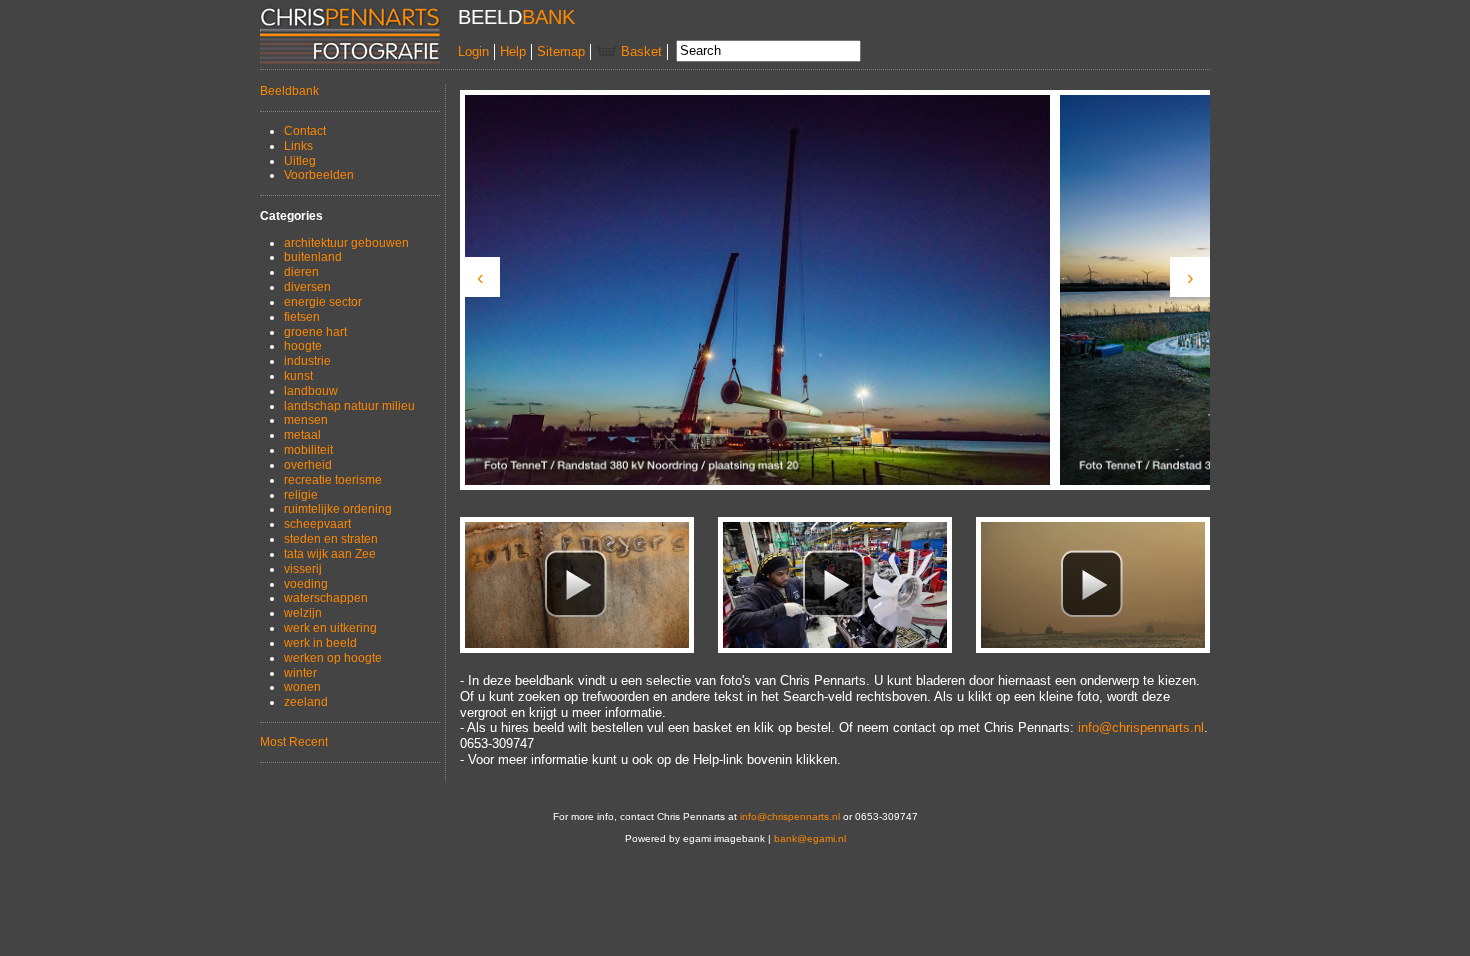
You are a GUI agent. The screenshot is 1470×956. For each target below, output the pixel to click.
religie (301, 495)
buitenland (313, 257)
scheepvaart (317, 524)
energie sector (323, 302)
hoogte (303, 346)
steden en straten (331, 539)
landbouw (311, 391)
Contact (305, 131)
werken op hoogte (333, 658)
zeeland (306, 702)
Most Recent (294, 742)
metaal (302, 435)
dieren (301, 272)
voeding (306, 584)
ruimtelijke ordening (338, 509)
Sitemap (561, 51)
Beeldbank (289, 91)
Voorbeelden (319, 175)
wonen (302, 687)
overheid (308, 465)
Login (473, 51)
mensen (306, 420)
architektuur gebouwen (346, 243)
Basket (639, 51)
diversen (307, 287)
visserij (303, 569)
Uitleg (300, 161)
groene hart (315, 332)
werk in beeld (320, 643)
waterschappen (326, 598)
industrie (307, 361)
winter (300, 673)
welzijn (303, 613)
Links (298, 146)
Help (513, 51)
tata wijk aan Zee (330, 554)
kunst (298, 376)
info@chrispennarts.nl (1141, 727)
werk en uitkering (330, 628)
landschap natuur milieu (349, 406)
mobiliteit (308, 450)
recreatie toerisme (333, 480)
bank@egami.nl (810, 838)
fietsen (302, 317)
